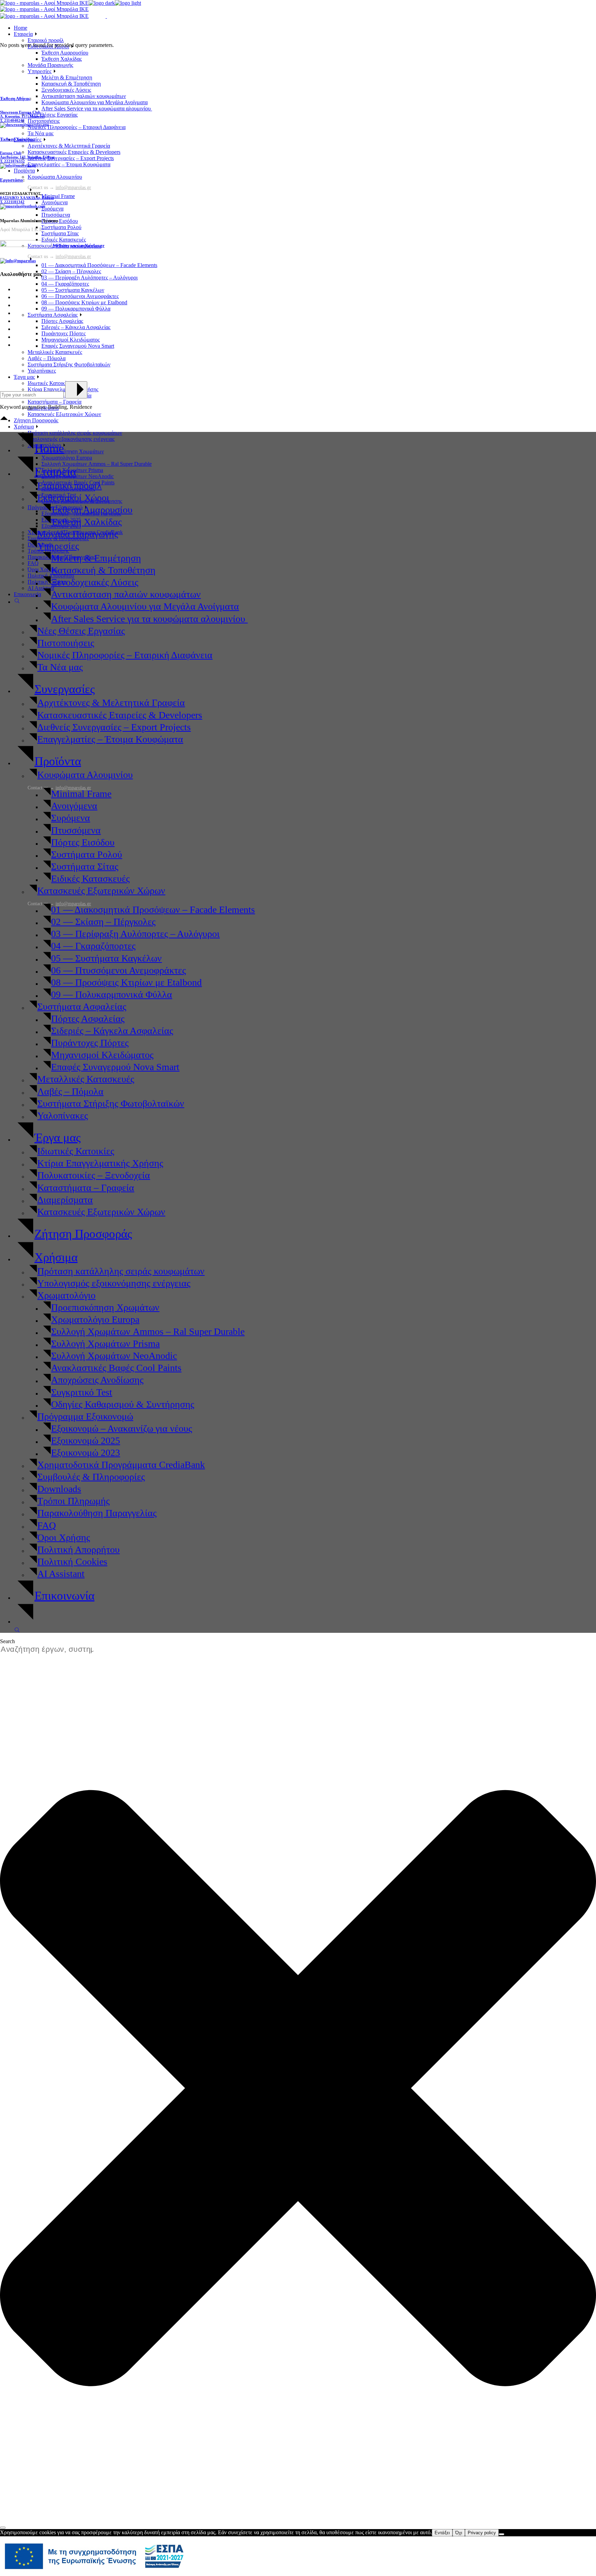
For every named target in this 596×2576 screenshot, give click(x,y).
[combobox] (50, 1650)
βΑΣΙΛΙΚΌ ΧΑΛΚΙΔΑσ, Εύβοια (27, 198)
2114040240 (14, 120)
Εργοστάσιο (12, 180)
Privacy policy (482, 2533)
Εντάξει (442, 2533)
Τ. (2, 120)
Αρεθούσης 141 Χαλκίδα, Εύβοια (27, 157)
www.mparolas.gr (87, 245)
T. (12, 202)
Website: (61, 245)
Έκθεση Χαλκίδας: (18, 139)
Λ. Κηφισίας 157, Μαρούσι (22, 116)
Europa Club (11, 153)
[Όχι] (501, 2534)
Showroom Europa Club (20, 112)
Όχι (459, 2533)
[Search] (3, 2528)
